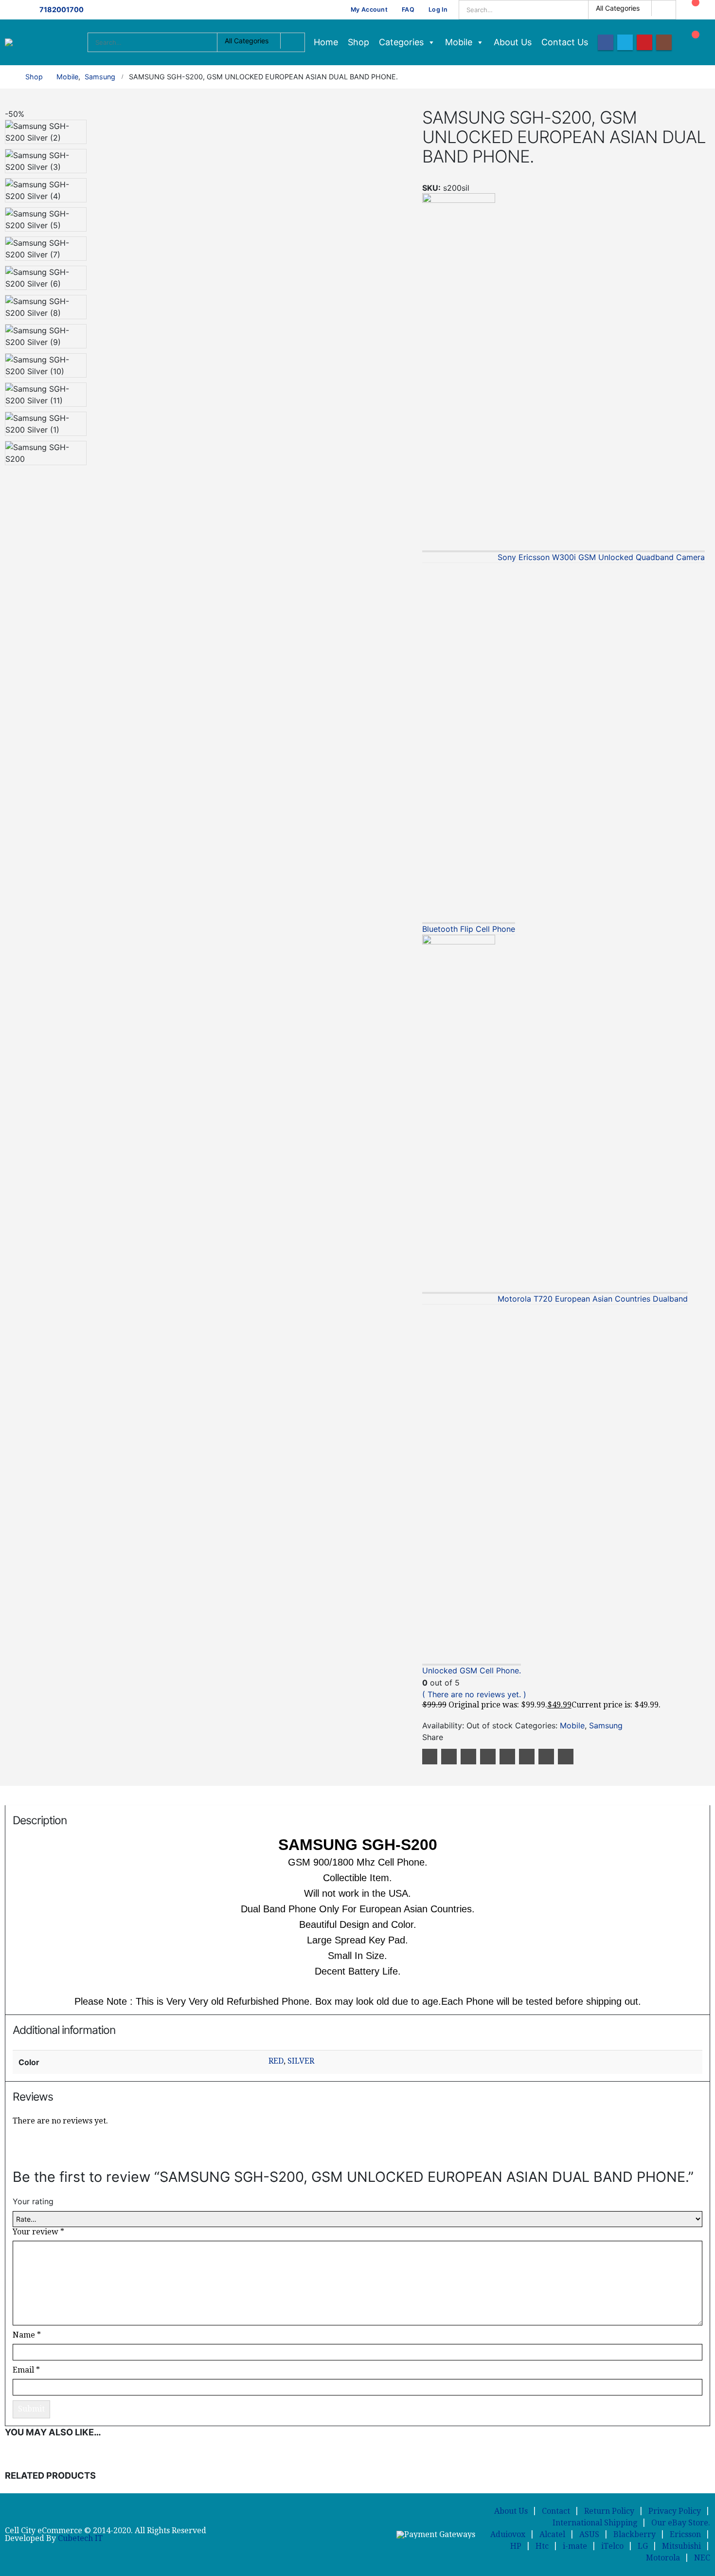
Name (27, 2335)
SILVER (301, 2061)
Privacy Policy (675, 2511)
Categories (401, 42)
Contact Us (565, 42)
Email (527, 1757)
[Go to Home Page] (8, 77)
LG (643, 2546)
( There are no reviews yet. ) (474, 1694)
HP (516, 2546)
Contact (556, 2511)
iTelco (612, 2546)
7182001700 (62, 9)
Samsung (606, 1725)
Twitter (449, 1757)
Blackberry (635, 2534)
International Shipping (595, 2523)
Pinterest (507, 1757)
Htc (542, 2546)
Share (433, 1737)
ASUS (589, 2534)
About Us (513, 42)
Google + (488, 1757)
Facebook (430, 1757)
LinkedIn (468, 1757)
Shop (358, 42)
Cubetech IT (80, 2538)
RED (276, 2061)
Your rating (33, 2201)
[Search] (662, 10)
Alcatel (552, 2534)
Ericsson (685, 2534)
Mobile (459, 42)
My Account (369, 9)
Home (326, 42)
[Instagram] (664, 42)
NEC (702, 2558)
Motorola (663, 2558)
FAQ (408, 9)
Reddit (566, 1757)
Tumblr (546, 1757)
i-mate (575, 2546)
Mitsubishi (681, 2546)
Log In (438, 9)
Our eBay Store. (681, 2523)
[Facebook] (606, 42)
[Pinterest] (644, 42)
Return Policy (609, 2511)
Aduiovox (508, 2534)
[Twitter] (625, 42)
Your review (38, 2232)
